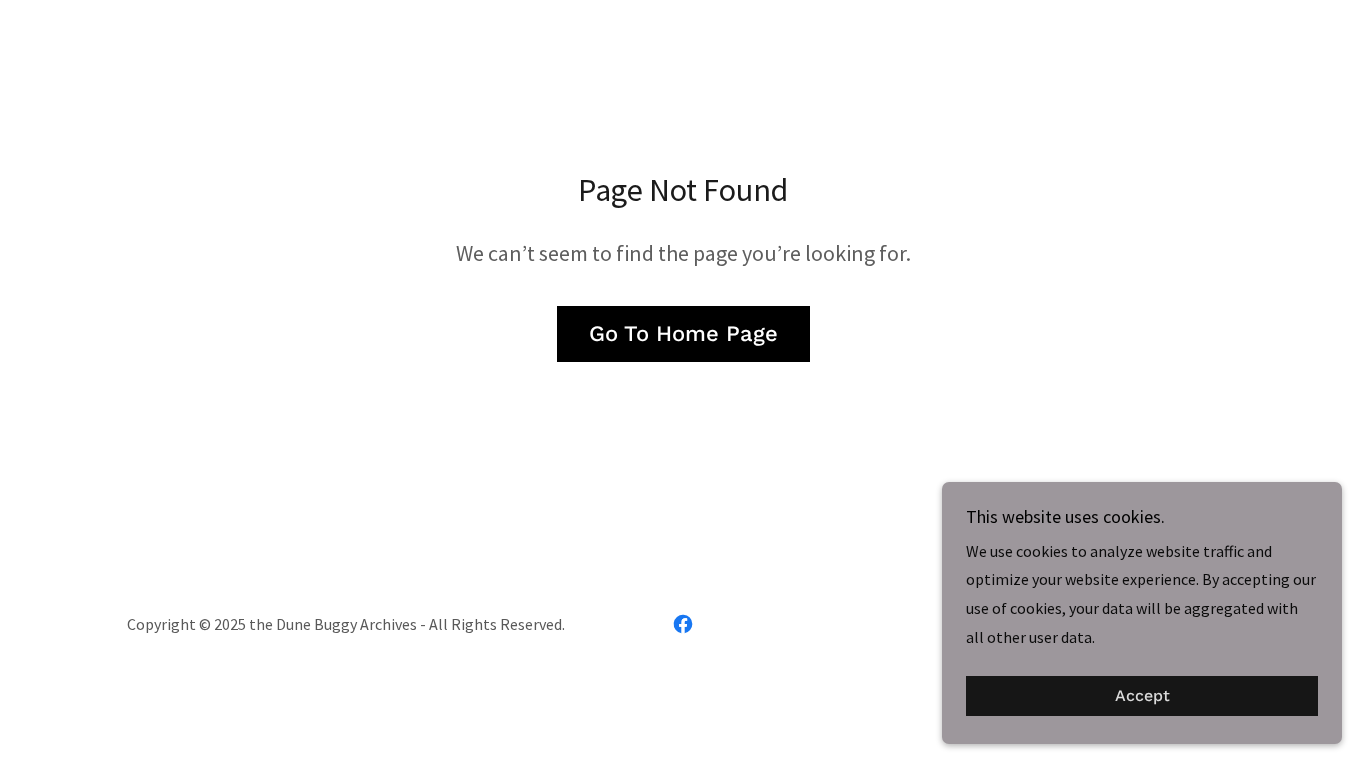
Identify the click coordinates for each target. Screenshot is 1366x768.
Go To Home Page (683, 333)
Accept (1142, 696)
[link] (683, 624)
